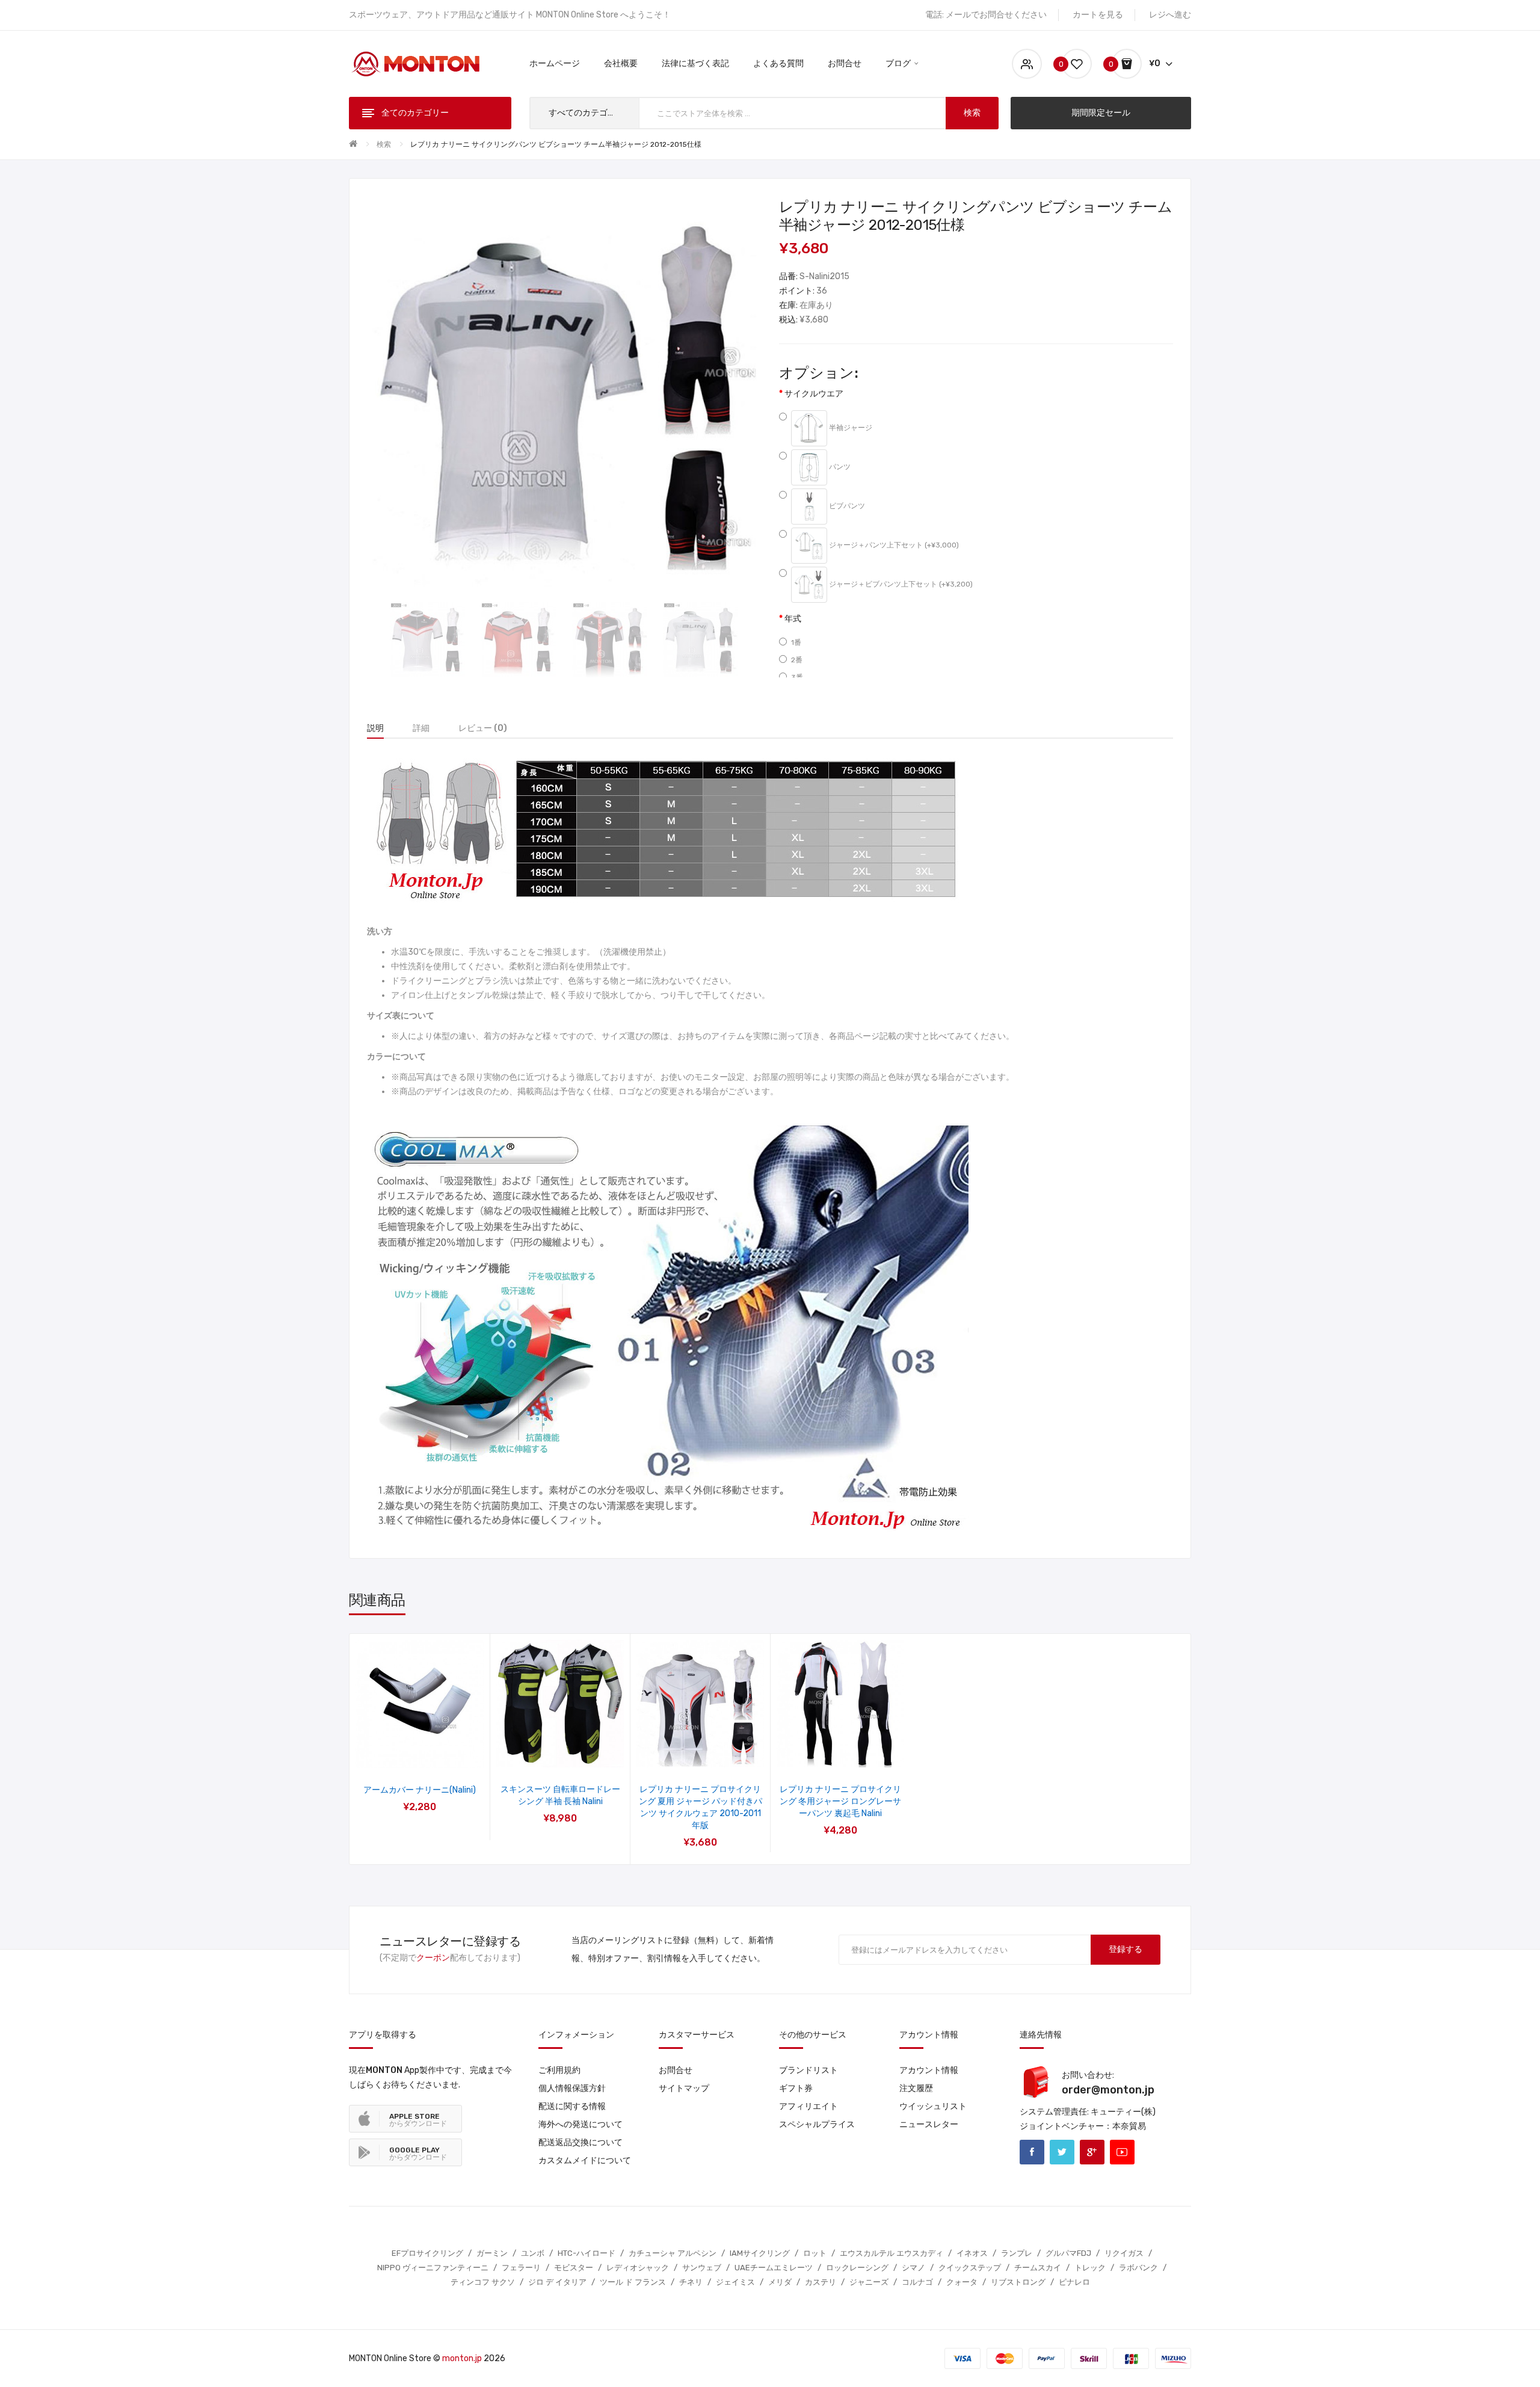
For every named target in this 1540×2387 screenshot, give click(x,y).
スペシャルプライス (817, 2124)
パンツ (839, 467)
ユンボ (533, 2253)
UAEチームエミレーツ (774, 2268)
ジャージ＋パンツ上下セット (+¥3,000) (893, 546)
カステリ (821, 2282)
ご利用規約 (559, 2070)
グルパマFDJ (1068, 2253)
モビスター (574, 2268)
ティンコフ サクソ (483, 2282)
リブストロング (1018, 2282)
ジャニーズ (869, 2282)
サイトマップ (684, 2088)
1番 (796, 642)
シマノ (913, 2268)
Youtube (1122, 2152)
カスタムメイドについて (585, 2161)
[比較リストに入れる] (436, 1753)
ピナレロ (1074, 2282)
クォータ (962, 2282)
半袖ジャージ (850, 428)
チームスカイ (1038, 2268)
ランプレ (1017, 2253)
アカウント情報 (929, 2070)
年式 (793, 619)
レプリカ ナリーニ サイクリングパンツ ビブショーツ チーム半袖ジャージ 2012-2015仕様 (556, 144)
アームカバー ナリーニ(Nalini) (420, 1790)
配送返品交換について (581, 2142)
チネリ (691, 2282)
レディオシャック (638, 2268)
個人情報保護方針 (572, 2088)
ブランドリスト (808, 2070)
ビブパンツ (846, 507)
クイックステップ (970, 2268)
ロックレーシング (857, 2268)
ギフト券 (796, 2088)
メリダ (780, 2282)
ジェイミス (735, 2282)
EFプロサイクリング (427, 2253)
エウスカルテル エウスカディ (892, 2253)
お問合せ (676, 2070)
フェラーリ (521, 2268)
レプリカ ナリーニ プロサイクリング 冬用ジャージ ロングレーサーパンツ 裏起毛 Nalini (840, 1801)
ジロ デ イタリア (557, 2282)
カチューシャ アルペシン (673, 2253)
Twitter (1062, 2152)
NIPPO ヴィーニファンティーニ (433, 2268)
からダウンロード (418, 2120)
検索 (384, 144)
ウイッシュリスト (933, 2106)
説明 (375, 728)
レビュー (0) (483, 728)
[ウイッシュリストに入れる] (404, 1753)
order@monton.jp (1108, 2090)
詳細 (421, 728)
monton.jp (462, 2358)
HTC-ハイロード (587, 2253)
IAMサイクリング (760, 2253)
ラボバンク (1138, 2268)
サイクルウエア (814, 394)
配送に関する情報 (572, 2106)
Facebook (1032, 2152)
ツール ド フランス (633, 2282)
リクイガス (1124, 2253)
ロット (815, 2253)
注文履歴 (916, 2088)
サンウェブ (702, 2268)
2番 (797, 660)
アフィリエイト (808, 2106)
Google (1092, 2152)
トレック (1090, 2268)
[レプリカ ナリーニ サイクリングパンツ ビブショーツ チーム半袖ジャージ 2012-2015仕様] (427, 640)
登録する (1126, 1949)
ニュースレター (929, 2124)
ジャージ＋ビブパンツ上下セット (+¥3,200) (900, 585)
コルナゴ (917, 2282)
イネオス (972, 2253)
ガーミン (492, 2253)
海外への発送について (581, 2124)
